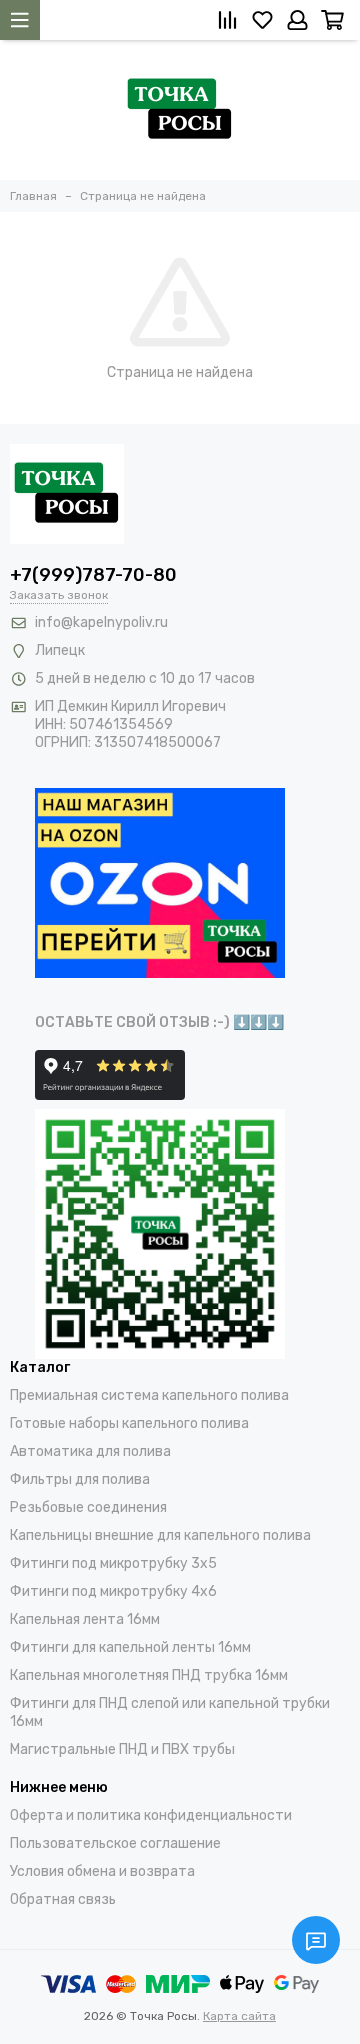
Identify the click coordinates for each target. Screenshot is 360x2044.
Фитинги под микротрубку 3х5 (113, 1563)
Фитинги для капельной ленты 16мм (130, 1647)
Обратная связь (63, 1899)
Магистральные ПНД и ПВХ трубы (122, 1749)
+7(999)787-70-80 (93, 575)
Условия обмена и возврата (102, 1871)
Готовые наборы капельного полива (129, 1423)
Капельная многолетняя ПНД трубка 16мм (149, 1675)
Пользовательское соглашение (115, 1843)
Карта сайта (239, 2016)
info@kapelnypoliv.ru (101, 622)
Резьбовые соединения (88, 1507)
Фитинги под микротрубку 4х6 (113, 1591)
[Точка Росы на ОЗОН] (160, 882)
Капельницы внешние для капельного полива (160, 1535)
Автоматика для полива (90, 1451)
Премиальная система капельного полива (149, 1395)
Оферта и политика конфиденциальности (151, 1815)
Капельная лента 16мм (85, 1619)
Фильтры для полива (80, 1479)
